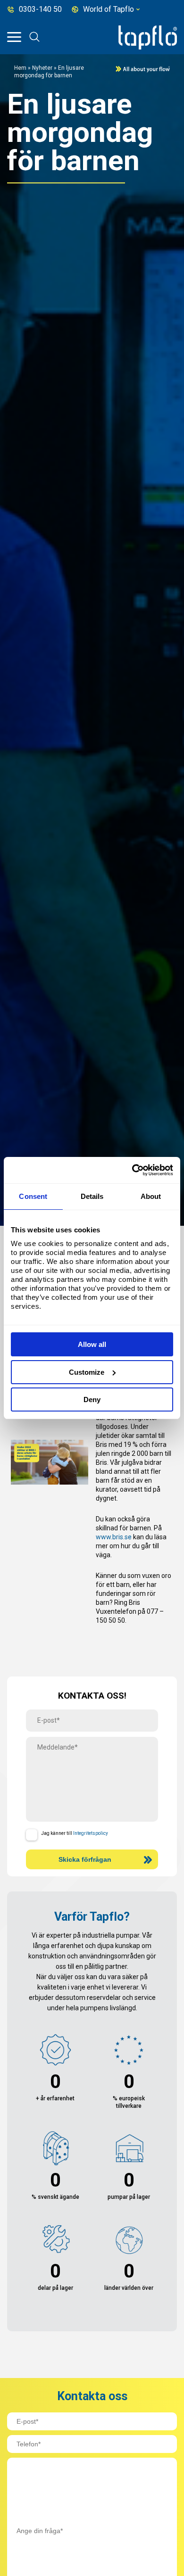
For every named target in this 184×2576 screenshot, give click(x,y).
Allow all (92, 1344)
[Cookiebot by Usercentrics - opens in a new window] (132, 1170)
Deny (92, 1399)
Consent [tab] (33, 1196)
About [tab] (151, 1196)
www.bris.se (114, 1537)
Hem (20, 68)
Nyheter (43, 68)
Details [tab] (92, 1196)
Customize (87, 1372)
